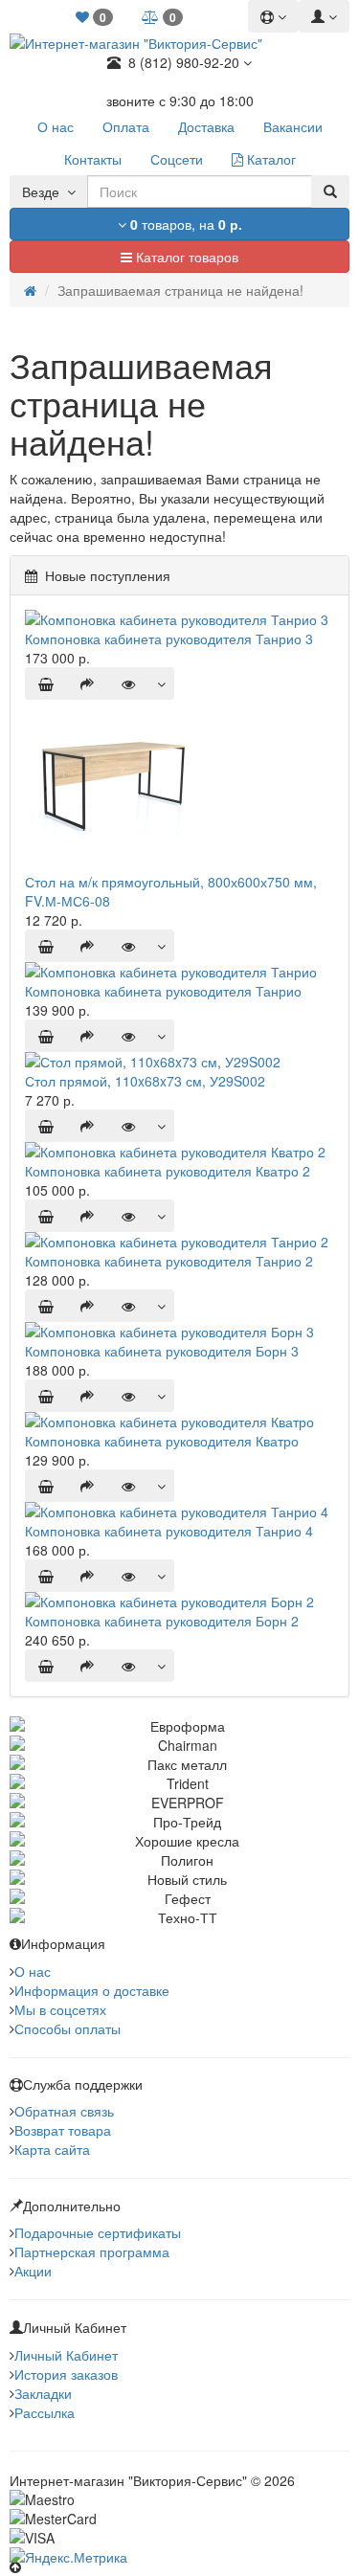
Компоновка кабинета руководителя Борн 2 (162, 1621)
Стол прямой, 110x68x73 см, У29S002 (145, 1081)
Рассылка (45, 2412)
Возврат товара (63, 2130)
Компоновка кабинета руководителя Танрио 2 (169, 1261)
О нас (33, 1971)
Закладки (43, 2393)
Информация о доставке (92, 1990)
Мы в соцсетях (60, 2009)
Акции (33, 2271)
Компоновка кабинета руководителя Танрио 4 (169, 1531)
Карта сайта (52, 2149)
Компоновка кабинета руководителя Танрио (163, 991)
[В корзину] (46, 683)
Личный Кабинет (66, 2355)
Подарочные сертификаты (98, 2232)
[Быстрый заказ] (87, 683)
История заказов (66, 2374)
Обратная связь (64, 2111)
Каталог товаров (185, 257)
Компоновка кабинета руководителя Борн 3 (162, 1351)
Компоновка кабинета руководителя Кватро (162, 1441)
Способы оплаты (67, 2028)
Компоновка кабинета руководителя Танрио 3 (169, 638)
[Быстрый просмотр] (128, 683)
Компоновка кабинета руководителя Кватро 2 (168, 1171)
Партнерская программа (92, 2251)
